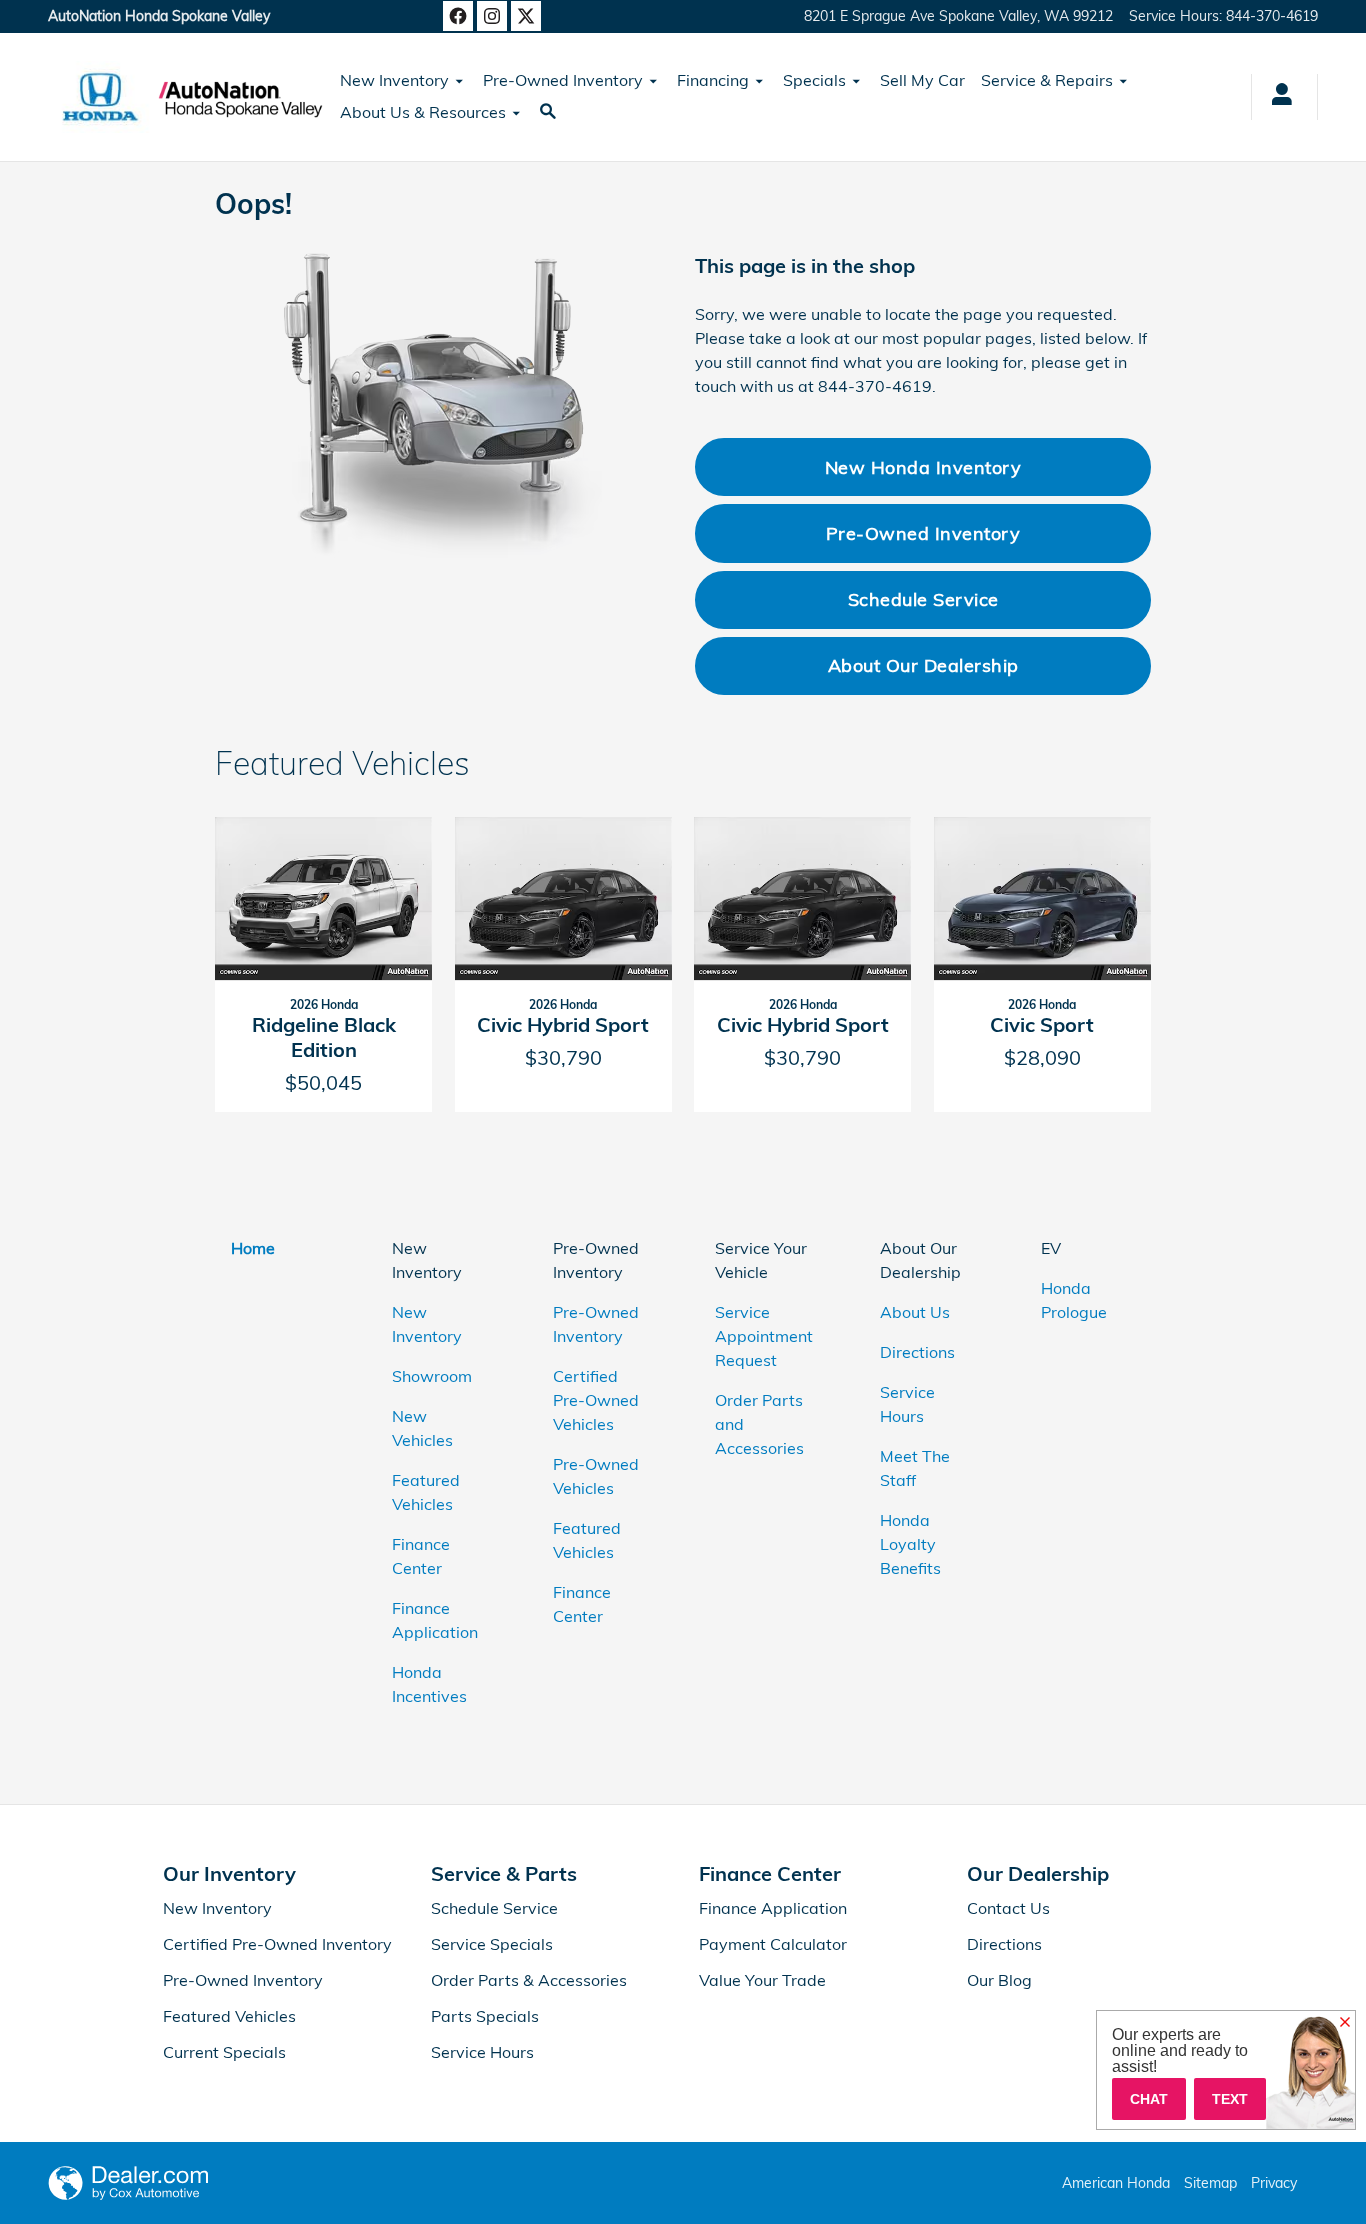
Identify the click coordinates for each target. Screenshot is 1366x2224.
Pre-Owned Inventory (563, 80)
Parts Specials (485, 2016)
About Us (915, 1312)
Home (253, 1248)
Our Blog (999, 1980)
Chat (1149, 2099)
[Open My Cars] (1276, 97)
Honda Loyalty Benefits (910, 1544)
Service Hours (482, 2052)
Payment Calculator (773, 1944)
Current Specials (224, 2052)
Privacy (1274, 2183)
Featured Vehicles (229, 2016)
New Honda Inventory (923, 467)
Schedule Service (923, 599)
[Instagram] (492, 16)
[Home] (100, 97)
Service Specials (492, 1944)
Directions (917, 1352)
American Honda (1116, 2183)
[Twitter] (526, 16)
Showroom (432, 1376)
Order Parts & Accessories (529, 1980)
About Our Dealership (923, 665)
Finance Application (773, 1908)
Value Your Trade (762, 1980)
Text (1230, 2099)
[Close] (1345, 2023)
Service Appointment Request (764, 1336)
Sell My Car (922, 80)
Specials (814, 80)
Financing (713, 80)
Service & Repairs (1047, 80)
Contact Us (1008, 1908)
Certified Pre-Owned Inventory (277, 1944)
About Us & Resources (423, 112)
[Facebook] (458, 16)
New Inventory (394, 80)
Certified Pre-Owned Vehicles (596, 1400)
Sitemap (1210, 2183)
